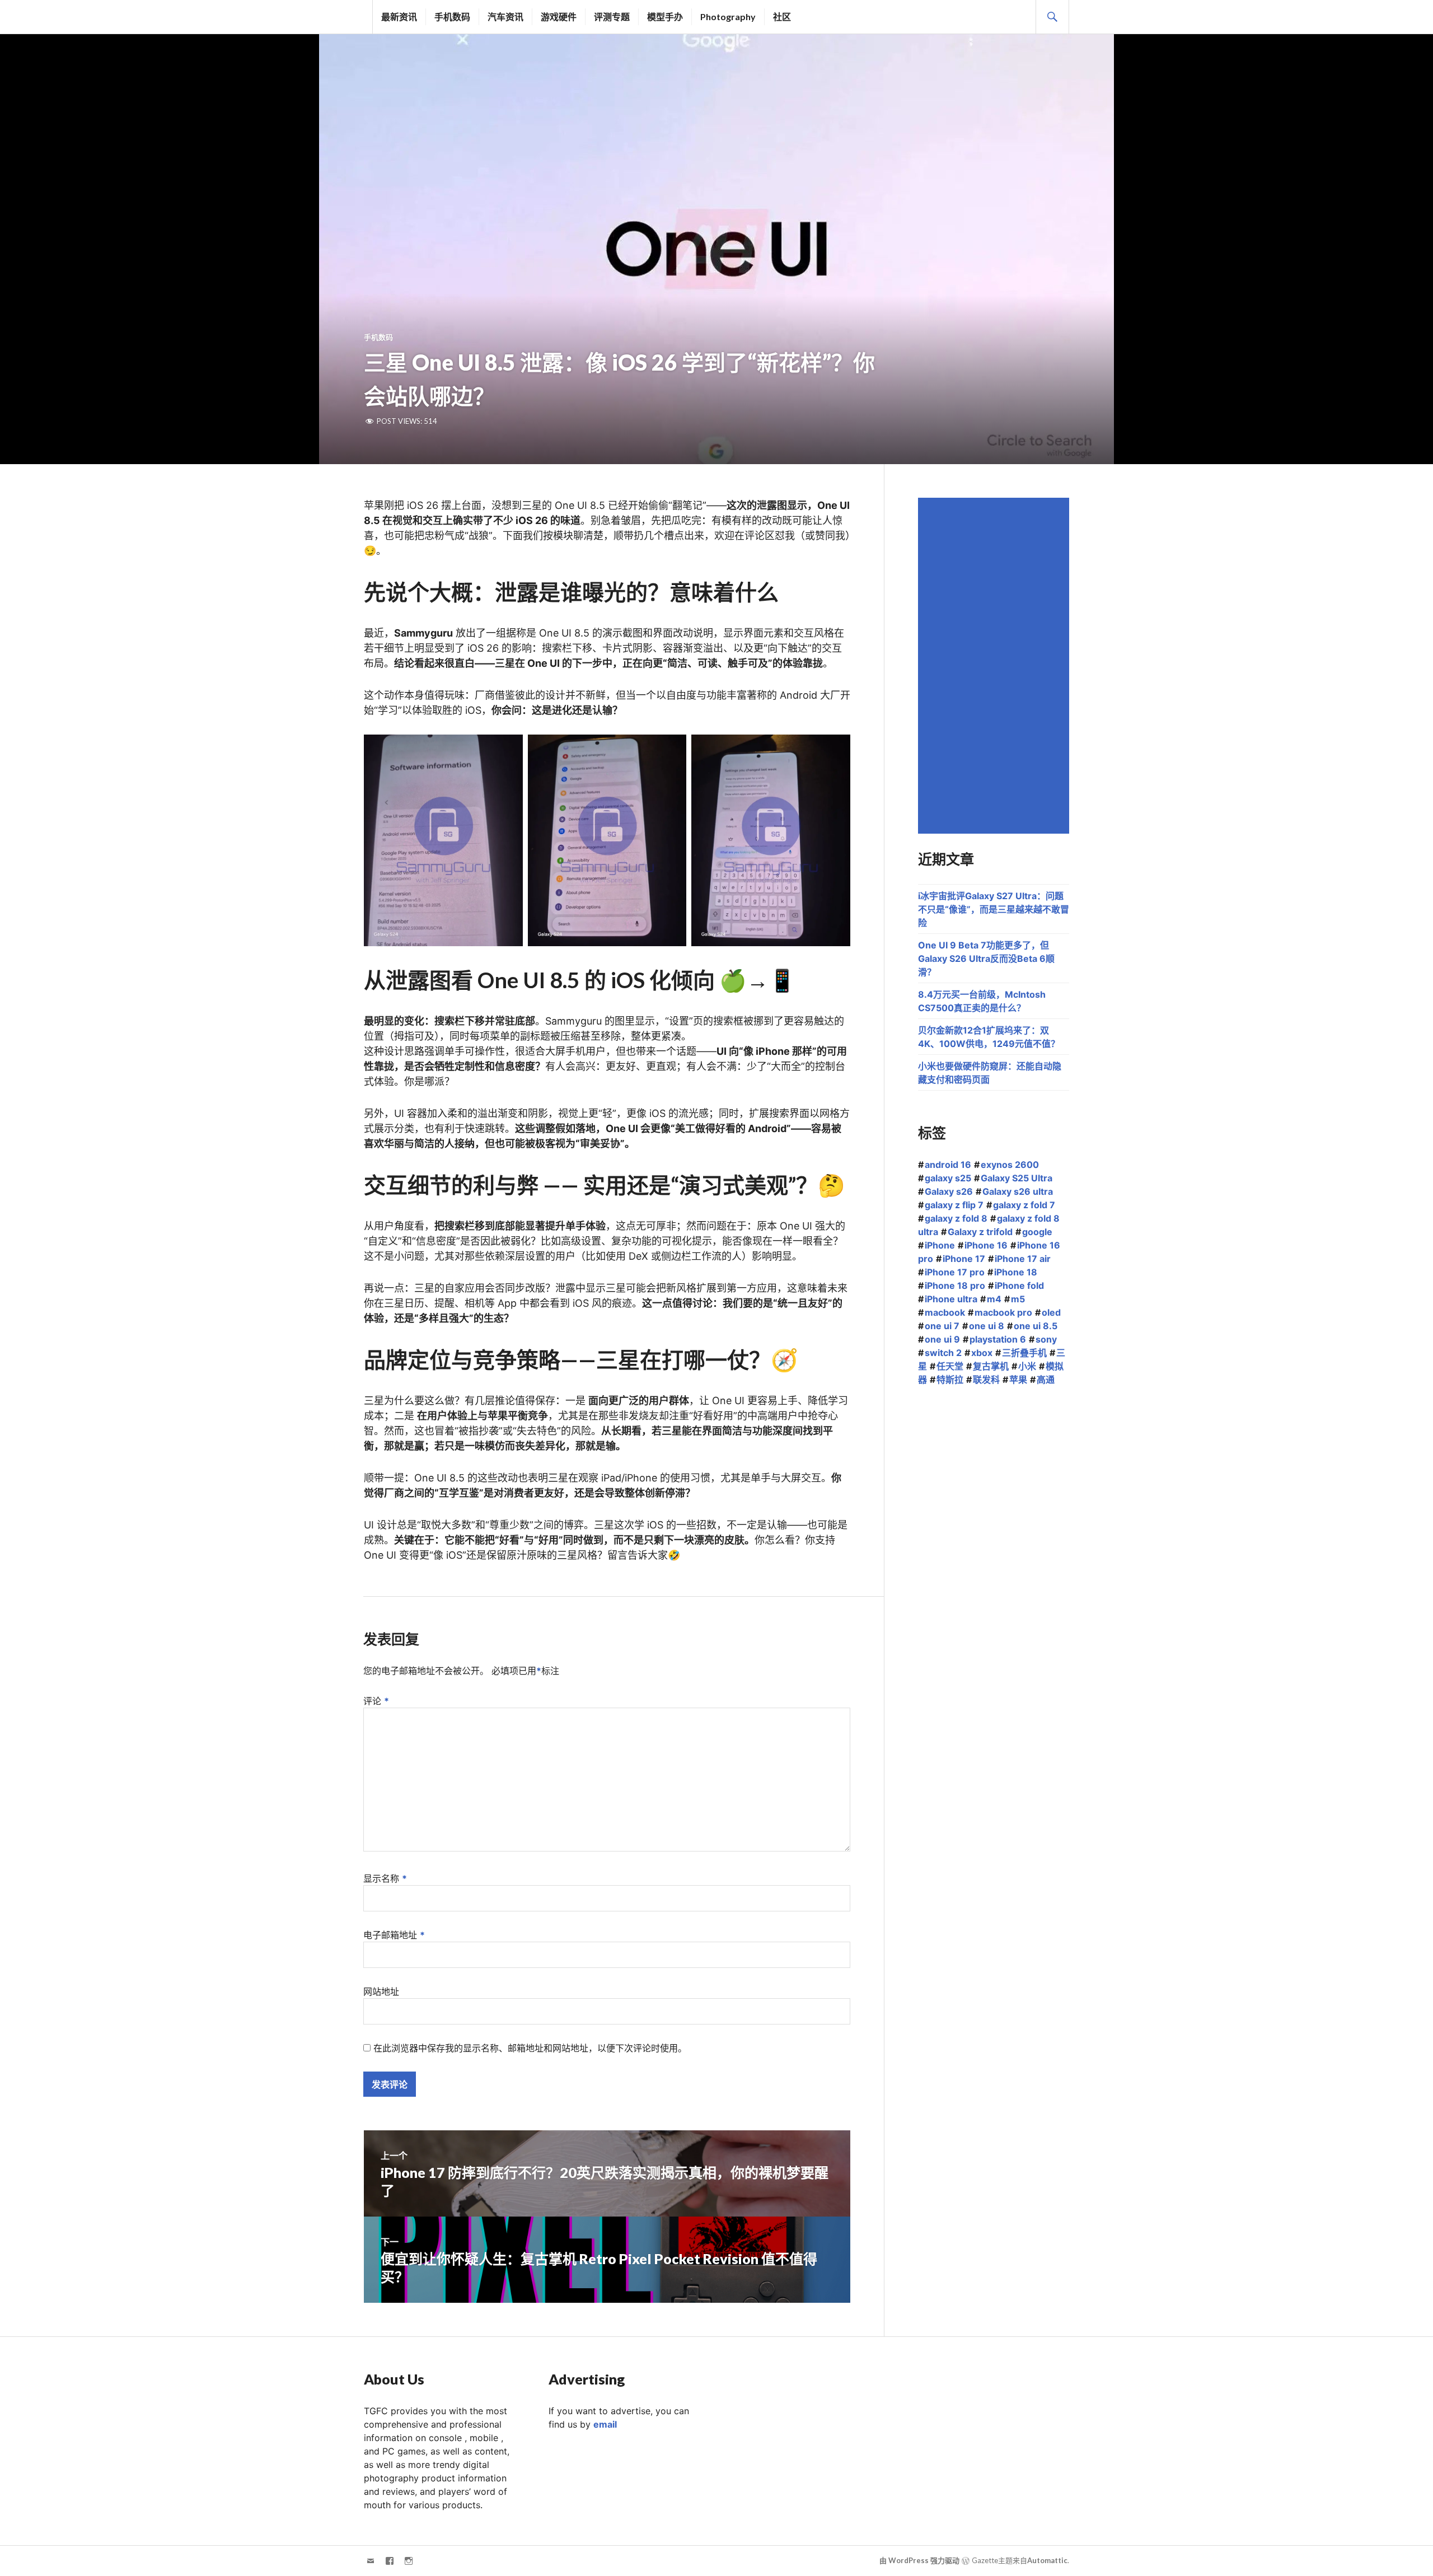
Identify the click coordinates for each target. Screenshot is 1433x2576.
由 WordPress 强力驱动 (919, 2560)
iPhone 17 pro (955, 1272)
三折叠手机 (1024, 1353)
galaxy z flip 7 (954, 1205)
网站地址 (381, 1991)
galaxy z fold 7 (1024, 1205)
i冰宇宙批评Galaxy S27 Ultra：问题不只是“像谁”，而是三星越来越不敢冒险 (994, 909)
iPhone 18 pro (955, 1285)
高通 (1046, 1380)
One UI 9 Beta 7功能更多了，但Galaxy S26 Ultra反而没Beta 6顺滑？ (986, 959)
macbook (945, 1312)
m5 (1018, 1299)
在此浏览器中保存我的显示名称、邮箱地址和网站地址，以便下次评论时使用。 (530, 2048)
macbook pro (1003, 1312)
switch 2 (943, 1353)
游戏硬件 (559, 17)
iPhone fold (1019, 1285)
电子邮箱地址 (394, 1935)
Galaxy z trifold (980, 1232)
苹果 (1018, 1380)
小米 (1027, 1366)
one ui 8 (987, 1326)
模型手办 (665, 17)
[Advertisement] (995, 666)
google (1037, 1232)
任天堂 (950, 1366)
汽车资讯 (505, 17)
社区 (782, 17)
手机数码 (452, 17)
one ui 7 (942, 1326)
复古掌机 (991, 1366)
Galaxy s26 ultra (1018, 1191)
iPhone (940, 1245)
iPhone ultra (951, 1299)
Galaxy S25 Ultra (1017, 1178)
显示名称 (385, 1878)
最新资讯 (399, 17)
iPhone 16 (986, 1245)
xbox (982, 1353)
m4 (994, 1299)
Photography (728, 17)
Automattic (1047, 2560)
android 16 (948, 1165)
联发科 (986, 1380)
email (605, 2424)
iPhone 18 (1016, 1272)
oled (1051, 1312)
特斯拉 (950, 1380)
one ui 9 (942, 1339)
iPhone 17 (964, 1259)
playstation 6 (998, 1339)
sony (1046, 1339)
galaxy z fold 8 (956, 1218)
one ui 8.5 (1036, 1326)
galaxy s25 (948, 1178)
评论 (376, 1701)
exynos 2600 (1010, 1165)
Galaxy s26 (949, 1191)
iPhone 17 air (1023, 1259)
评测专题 (612, 17)
